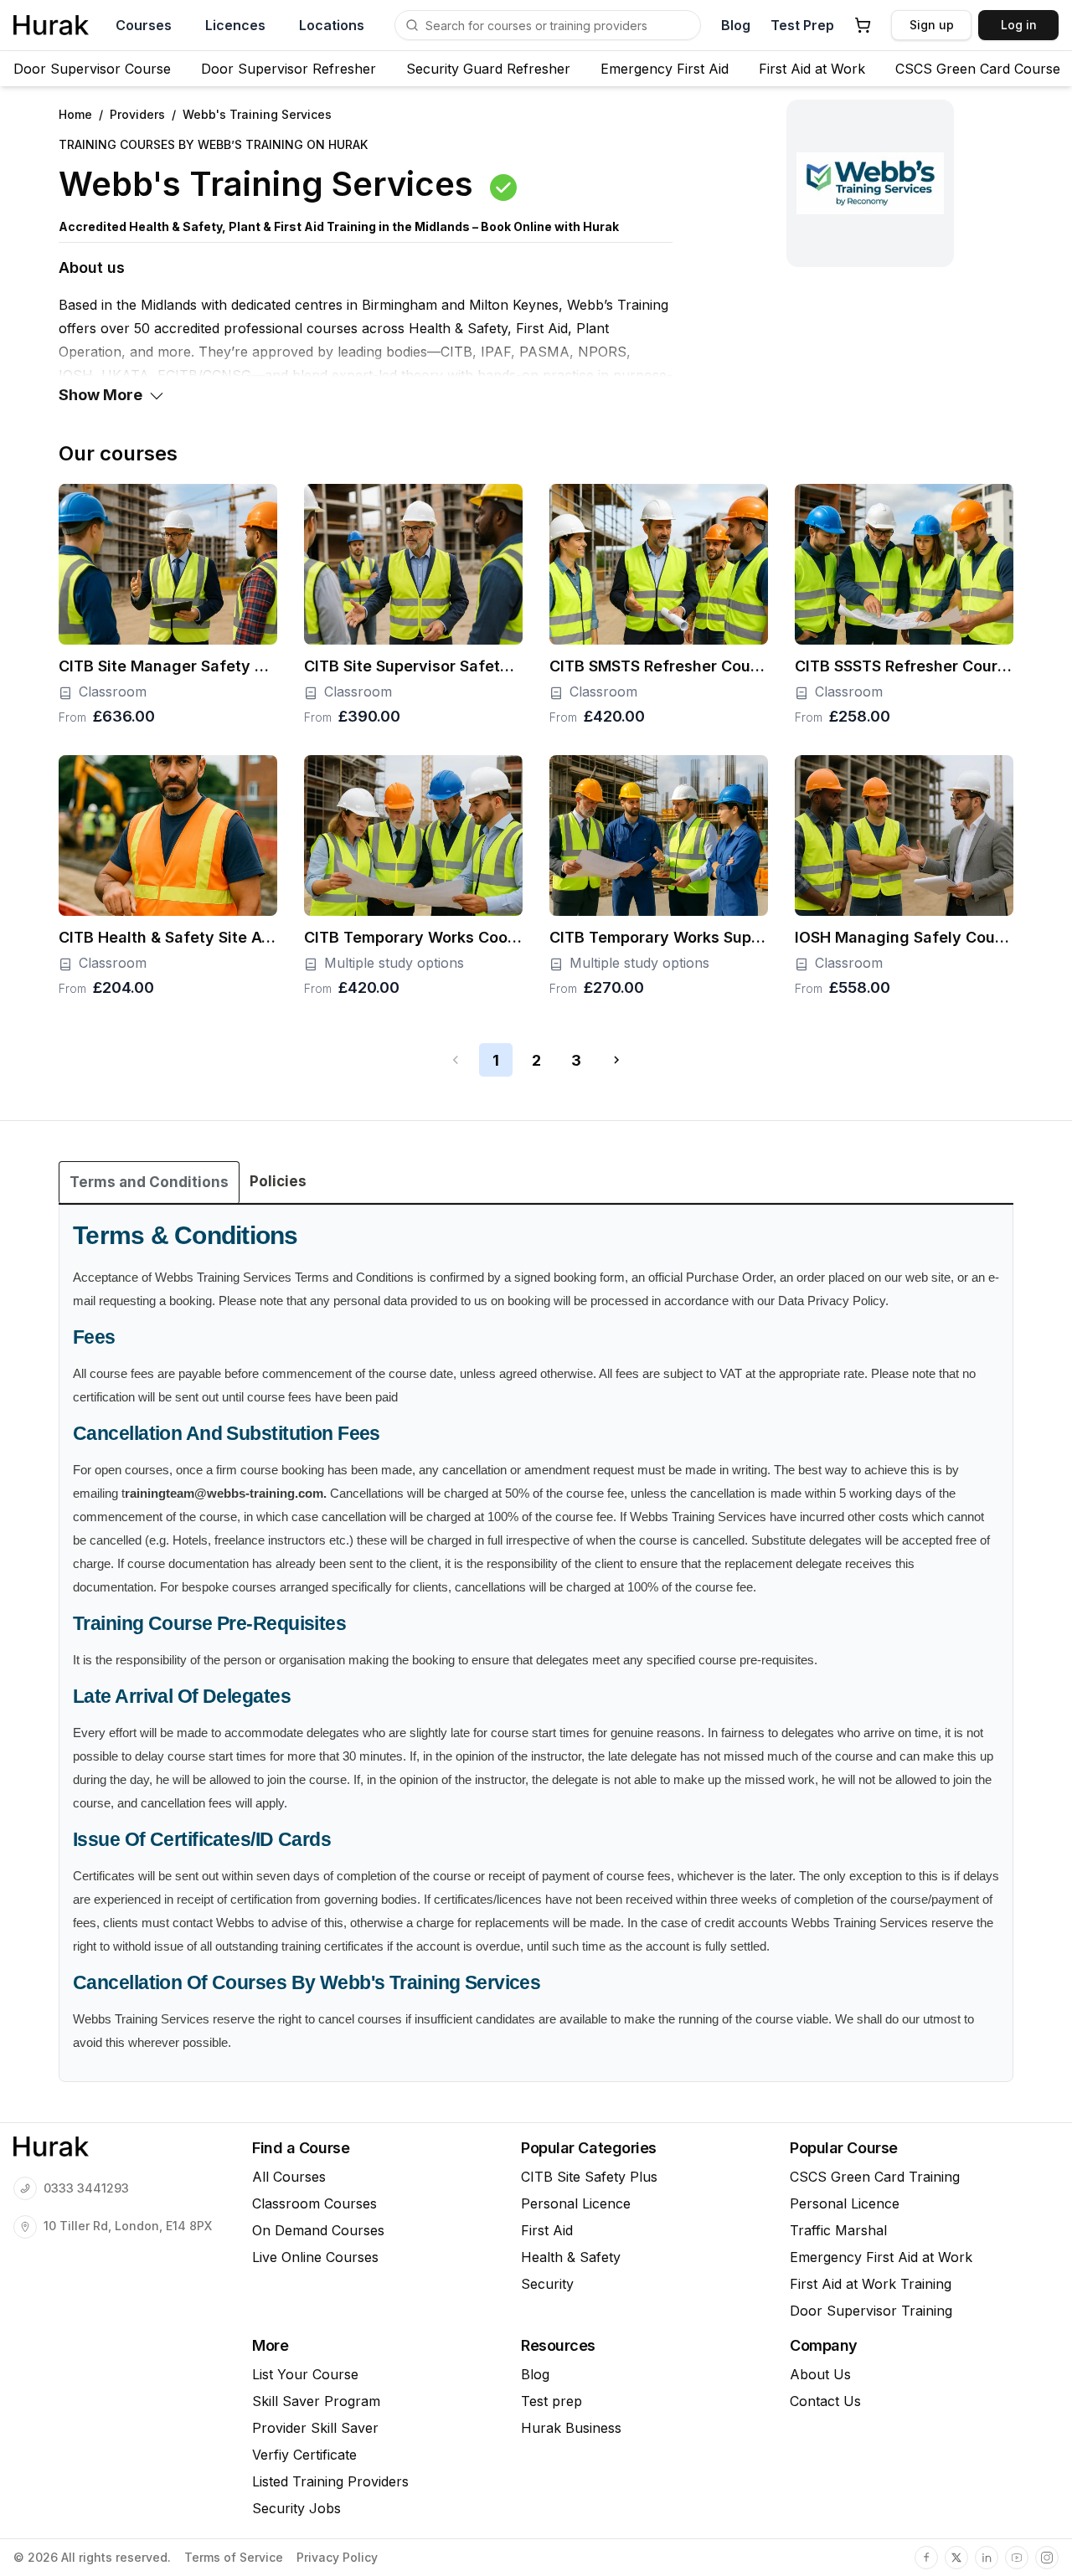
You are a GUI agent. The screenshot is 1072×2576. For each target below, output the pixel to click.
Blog (736, 25)
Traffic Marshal (838, 2230)
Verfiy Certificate (304, 2455)
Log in (1019, 25)
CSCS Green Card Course (978, 69)
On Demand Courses (318, 2230)
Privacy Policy (337, 2558)
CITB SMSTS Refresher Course (659, 666)
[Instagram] (1047, 2558)
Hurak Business (571, 2428)
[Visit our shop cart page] (863, 25)
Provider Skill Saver (315, 2428)
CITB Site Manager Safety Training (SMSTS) (168, 666)
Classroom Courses (314, 2203)
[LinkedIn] (987, 2558)
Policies (278, 1181)
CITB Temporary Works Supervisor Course (659, 937)
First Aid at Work (812, 69)
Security (547, 2284)
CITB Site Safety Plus (589, 2177)
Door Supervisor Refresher (289, 69)
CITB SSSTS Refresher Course (904, 666)
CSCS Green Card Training (875, 2177)
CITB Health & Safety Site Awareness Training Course (168, 937)
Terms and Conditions (149, 1182)
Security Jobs (296, 2508)
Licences (235, 25)
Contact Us (825, 2401)
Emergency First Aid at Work (881, 2257)
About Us (820, 2374)
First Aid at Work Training (871, 2284)
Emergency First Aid (665, 69)
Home (75, 114)
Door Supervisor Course (92, 69)
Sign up (932, 25)
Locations (332, 25)
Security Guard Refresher (488, 69)
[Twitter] (956, 2558)
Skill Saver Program (316, 2401)
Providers (137, 114)
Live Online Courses (315, 2257)
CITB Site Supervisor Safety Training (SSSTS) (413, 666)
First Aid (547, 2230)
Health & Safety (571, 2257)
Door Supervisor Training (871, 2311)
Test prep (551, 2401)
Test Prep (802, 25)
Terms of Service (234, 2558)
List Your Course (305, 2374)
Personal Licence (576, 2203)
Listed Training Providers (330, 2481)
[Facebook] (926, 2558)
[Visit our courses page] (412, 25)
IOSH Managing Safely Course (904, 937)
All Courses (289, 2177)
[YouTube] (1017, 2558)
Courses (144, 25)
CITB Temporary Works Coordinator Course (413, 937)
